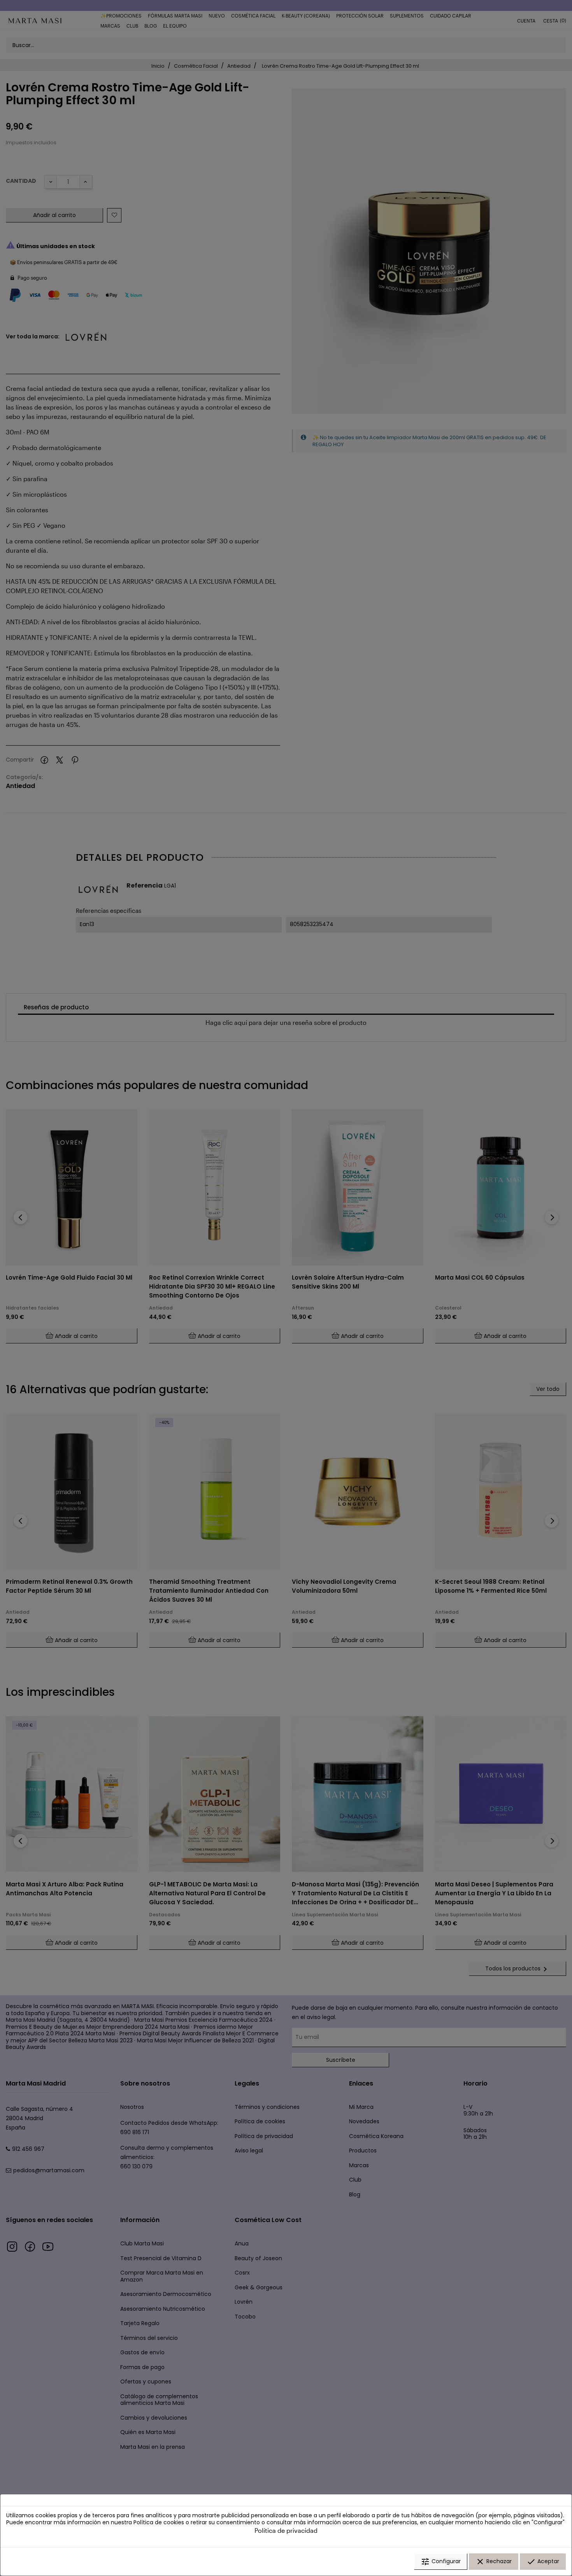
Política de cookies (159, 2522)
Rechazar (494, 2562)
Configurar (441, 2562)
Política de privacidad (286, 2530)
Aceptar (543, 2562)
